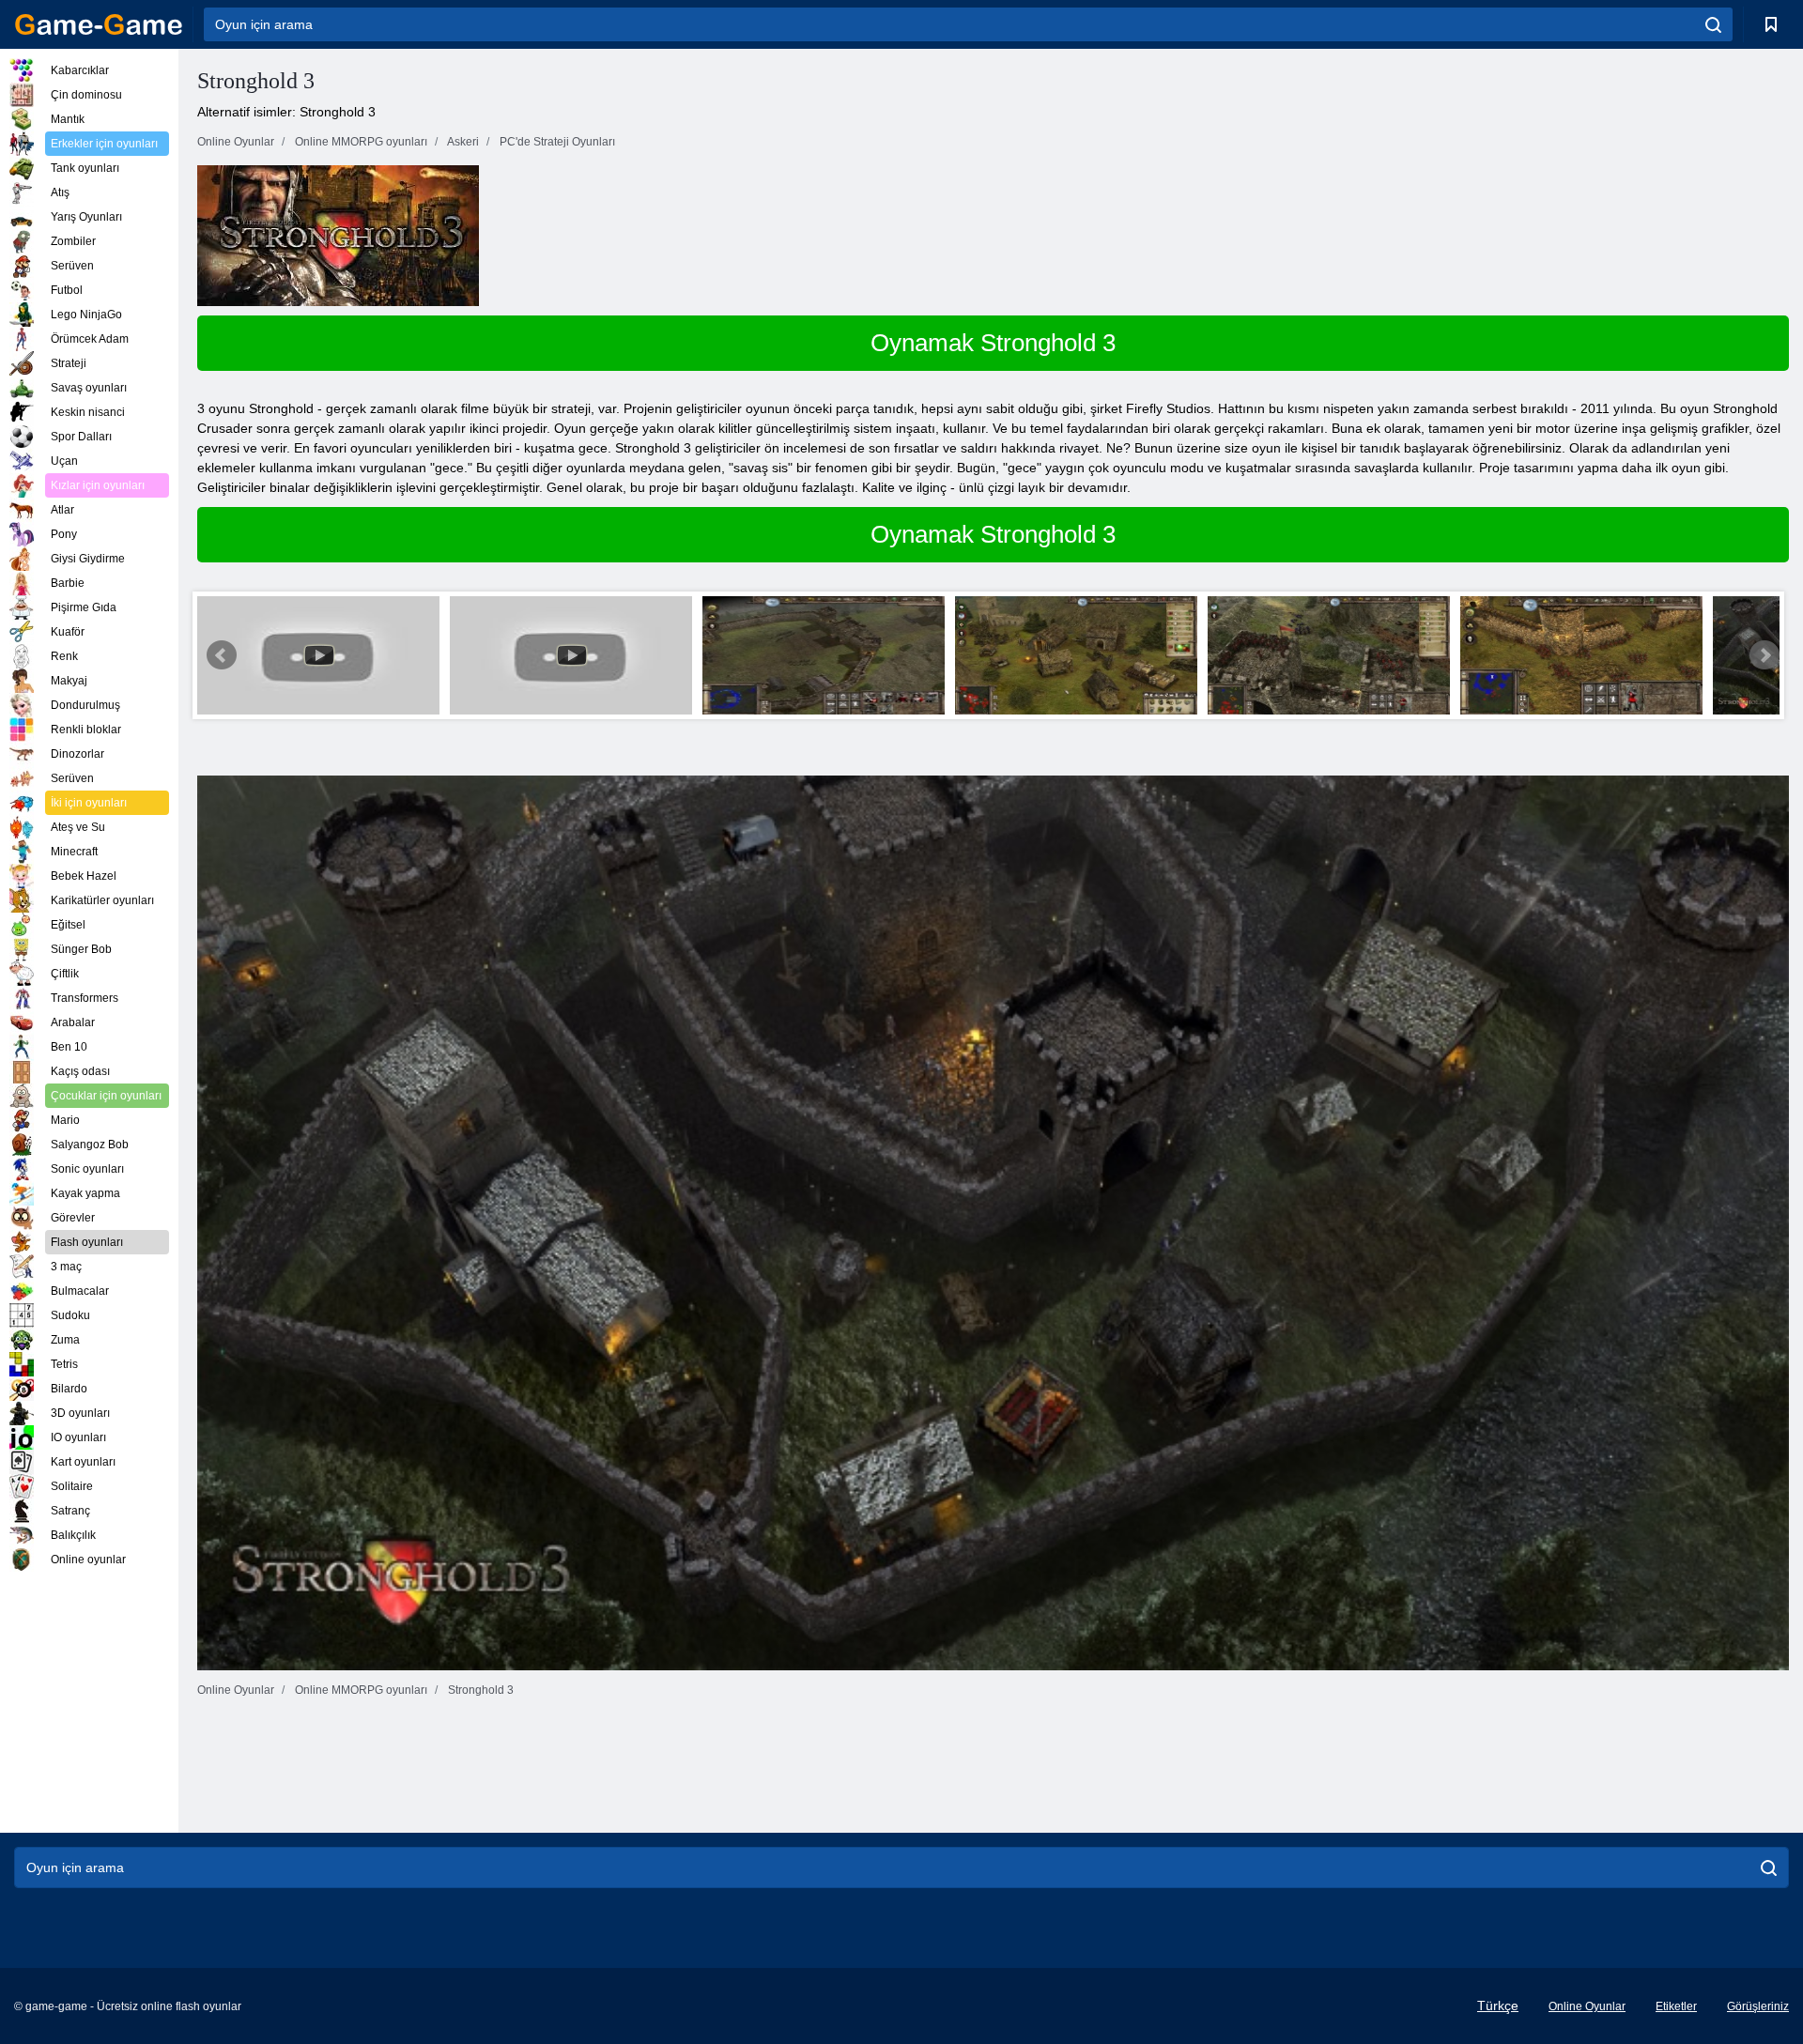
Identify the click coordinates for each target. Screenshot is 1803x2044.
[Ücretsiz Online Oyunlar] (99, 24)
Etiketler (1676, 2006)
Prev (222, 655)
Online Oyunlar (1587, 2006)
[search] (1713, 24)
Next (1764, 655)
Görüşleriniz (1758, 2006)
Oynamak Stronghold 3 (993, 343)
